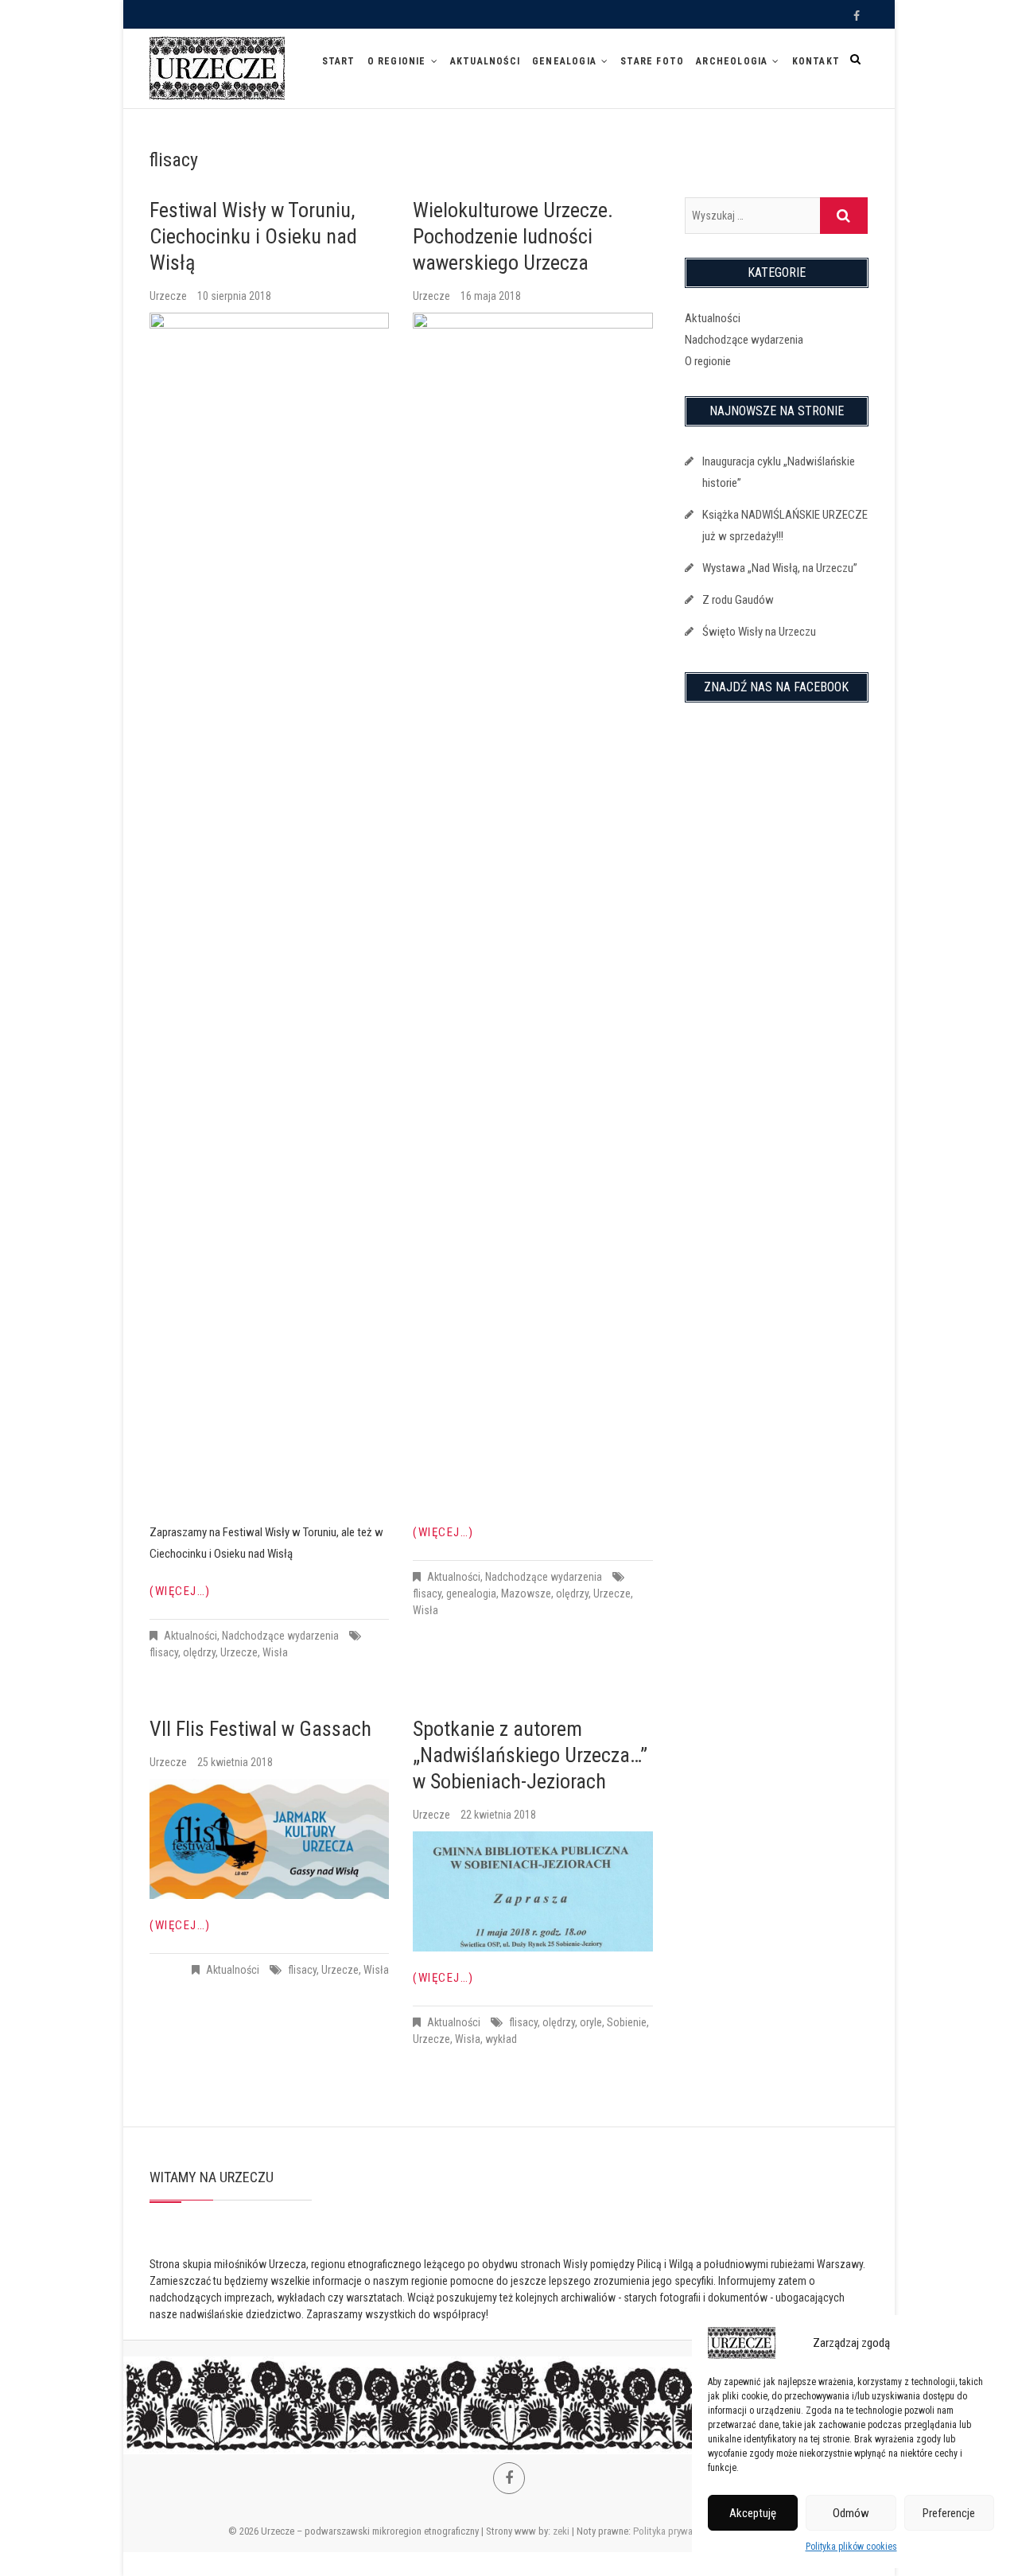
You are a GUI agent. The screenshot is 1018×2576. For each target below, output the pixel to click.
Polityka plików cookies (851, 2547)
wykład (501, 2039)
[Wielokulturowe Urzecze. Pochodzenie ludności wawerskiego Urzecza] (532, 909)
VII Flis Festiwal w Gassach (260, 1729)
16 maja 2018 (491, 296)
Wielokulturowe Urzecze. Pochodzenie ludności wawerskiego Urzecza (513, 236)
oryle (591, 2022)
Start (339, 61)
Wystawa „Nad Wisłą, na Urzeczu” (780, 568)
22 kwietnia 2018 (498, 1815)
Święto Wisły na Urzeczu (759, 632)
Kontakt (816, 61)
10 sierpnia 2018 (234, 296)
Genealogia (564, 61)
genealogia (471, 1593)
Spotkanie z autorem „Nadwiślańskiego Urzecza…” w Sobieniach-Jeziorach (530, 1755)
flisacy (164, 1652)
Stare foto (652, 61)
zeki (561, 2531)
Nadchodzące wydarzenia (280, 1636)
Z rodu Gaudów (738, 600)
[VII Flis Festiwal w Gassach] (269, 1839)
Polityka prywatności (676, 2531)
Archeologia (732, 61)
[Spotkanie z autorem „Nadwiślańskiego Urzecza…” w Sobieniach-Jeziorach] (532, 1891)
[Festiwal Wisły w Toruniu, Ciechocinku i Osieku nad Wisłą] (269, 909)
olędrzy (199, 1652)
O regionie (397, 61)
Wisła (275, 1652)
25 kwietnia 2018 (235, 1762)
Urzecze (169, 296)
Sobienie (627, 2022)
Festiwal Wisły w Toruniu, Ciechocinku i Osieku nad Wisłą (253, 236)
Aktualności (485, 61)
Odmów (851, 2513)
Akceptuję (753, 2513)
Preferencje (949, 2513)
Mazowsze (526, 1593)
